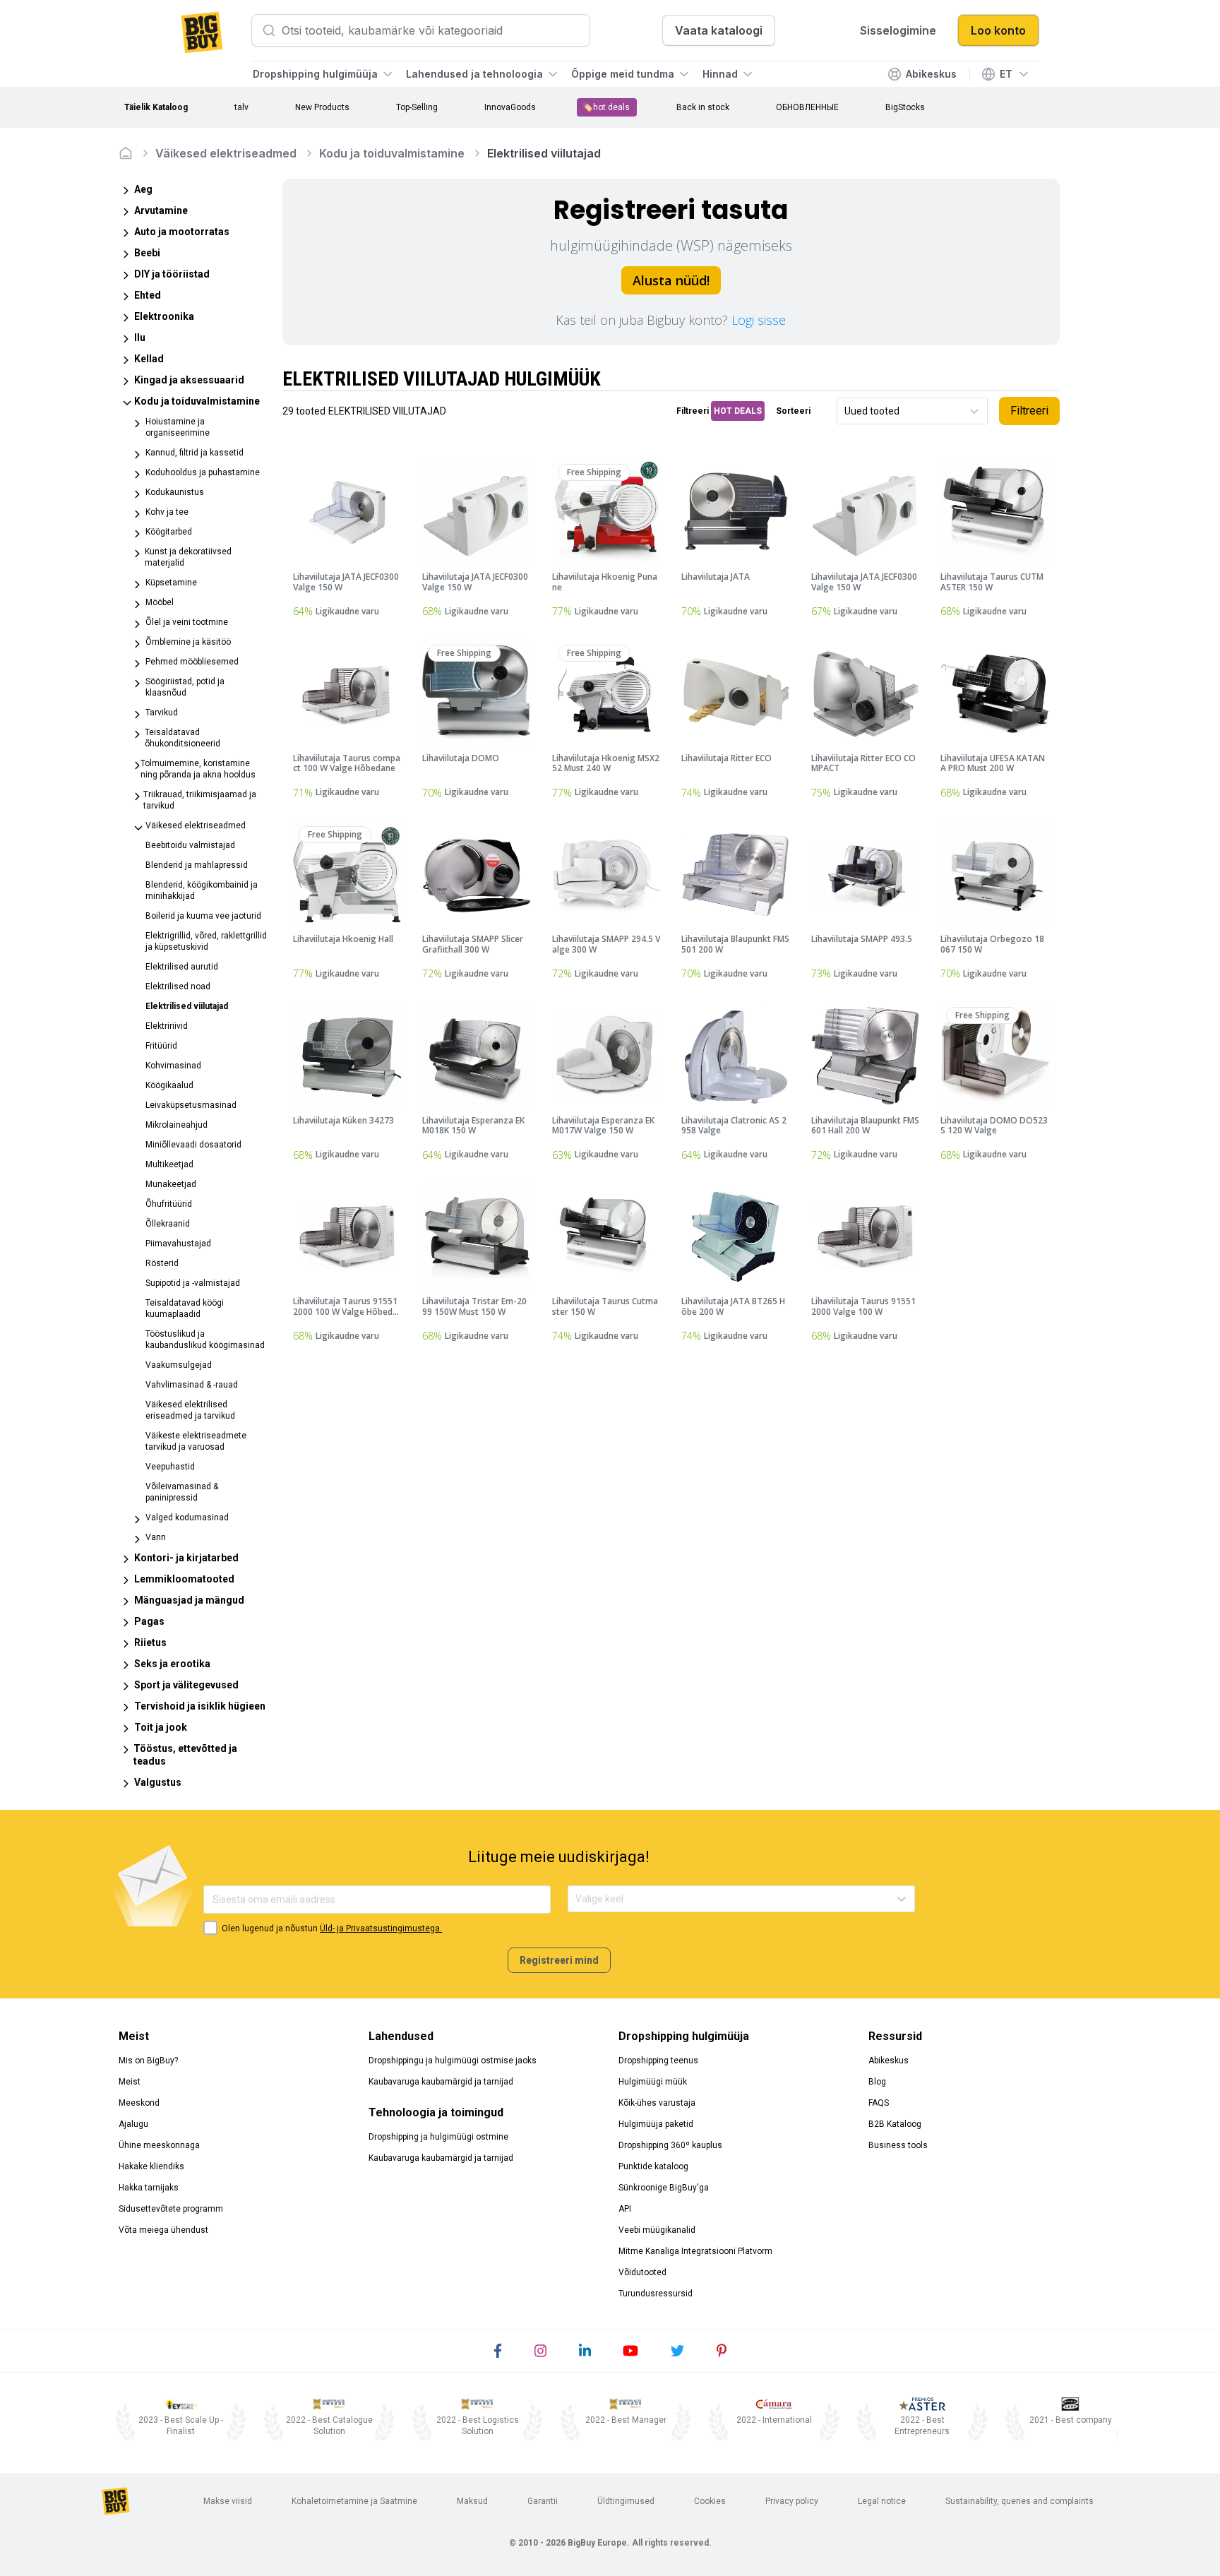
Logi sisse (759, 320)
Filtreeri (1029, 411)
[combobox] (845, 411)
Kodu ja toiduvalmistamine (392, 153)
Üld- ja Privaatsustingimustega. (381, 1928)
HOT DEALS (738, 411)
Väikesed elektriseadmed (226, 153)
